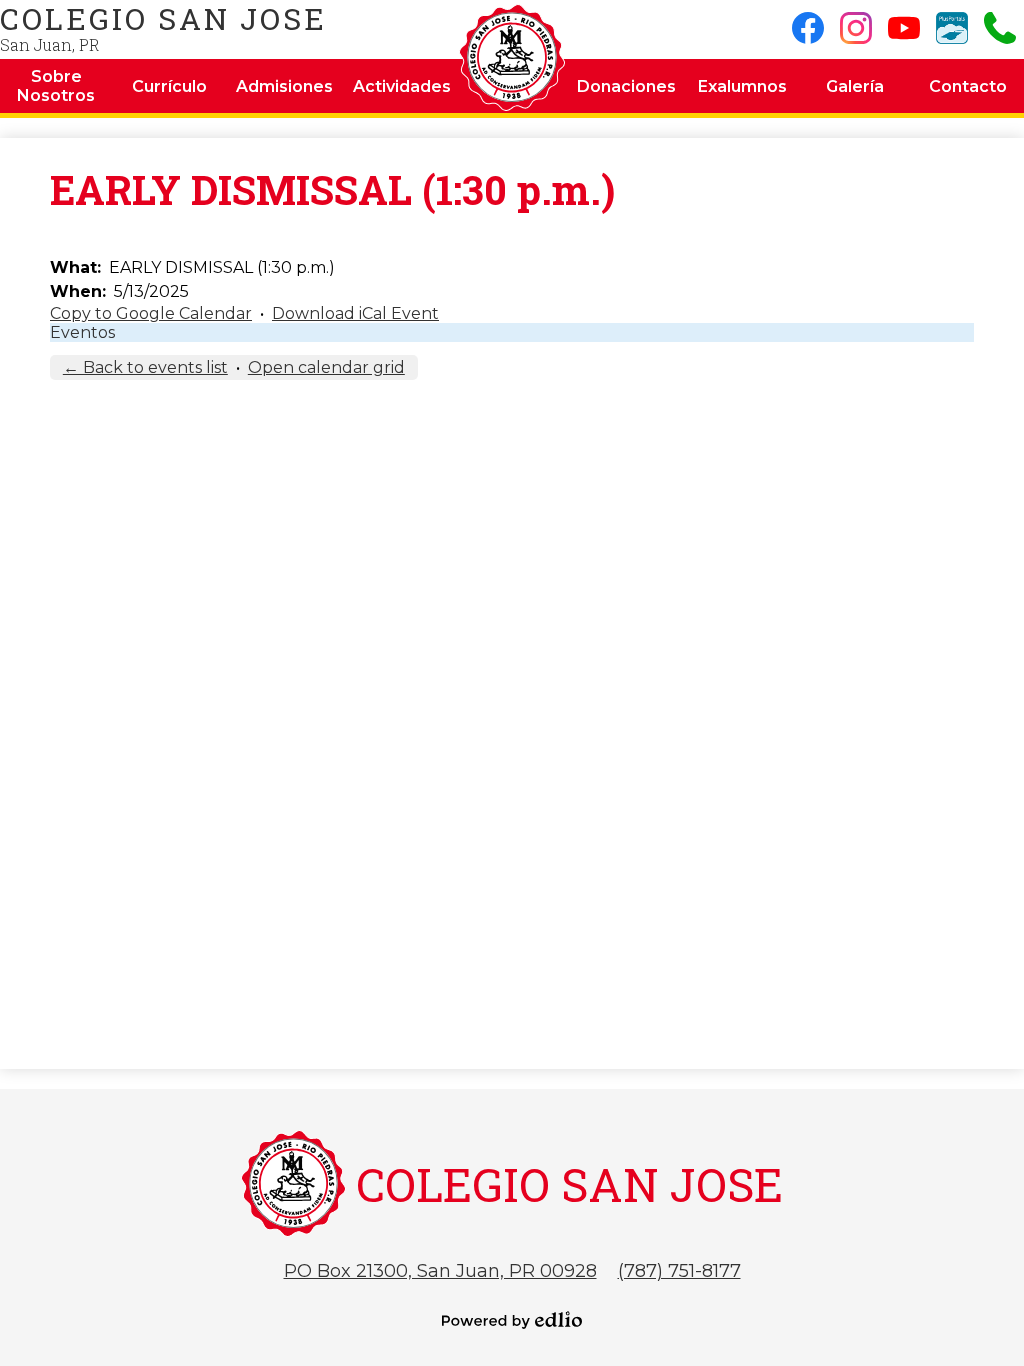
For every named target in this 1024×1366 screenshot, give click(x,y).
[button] (56, 86)
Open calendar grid (326, 367)
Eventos (82, 332)
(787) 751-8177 (679, 1271)
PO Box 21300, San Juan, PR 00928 (440, 1271)
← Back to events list (145, 367)
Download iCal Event (355, 313)
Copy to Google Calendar (151, 313)
